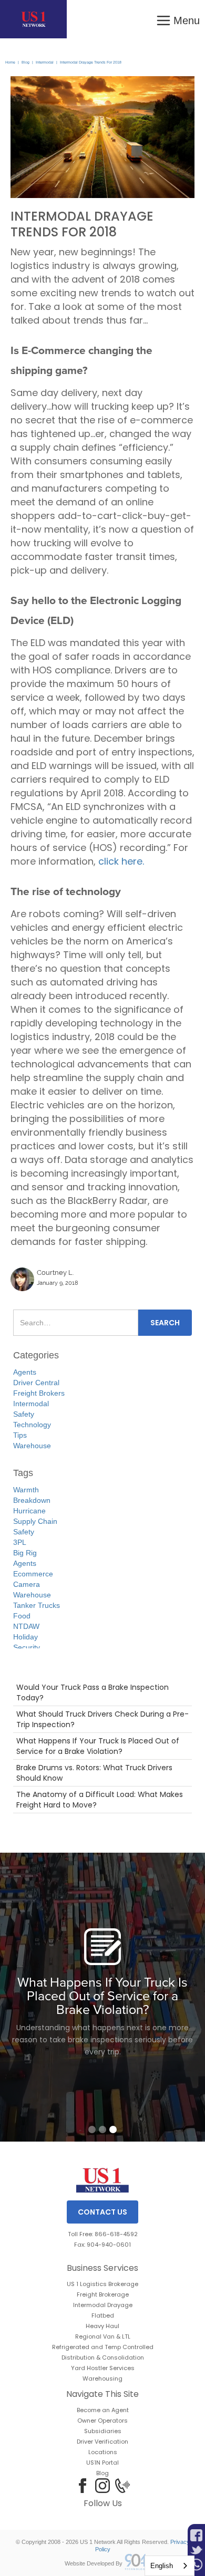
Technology (32, 1425)
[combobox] (170, 2566)
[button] (178, 19)
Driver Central (36, 1383)
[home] (33, 19)
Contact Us (102, 2212)
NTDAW (26, 1626)
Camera (27, 1584)
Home (10, 62)
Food (22, 1616)
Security (27, 1647)
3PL (20, 1542)
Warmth (26, 1490)
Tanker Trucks (37, 1605)
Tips (20, 1435)
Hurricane (29, 1511)
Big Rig (25, 1553)
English (162, 2566)
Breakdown (32, 1500)
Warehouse (32, 1446)
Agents (25, 1372)
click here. (121, 861)
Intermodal (45, 62)
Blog (25, 62)
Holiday (25, 1637)
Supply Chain (35, 1521)
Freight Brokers (39, 1393)
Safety (24, 1414)
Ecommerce (33, 1574)
